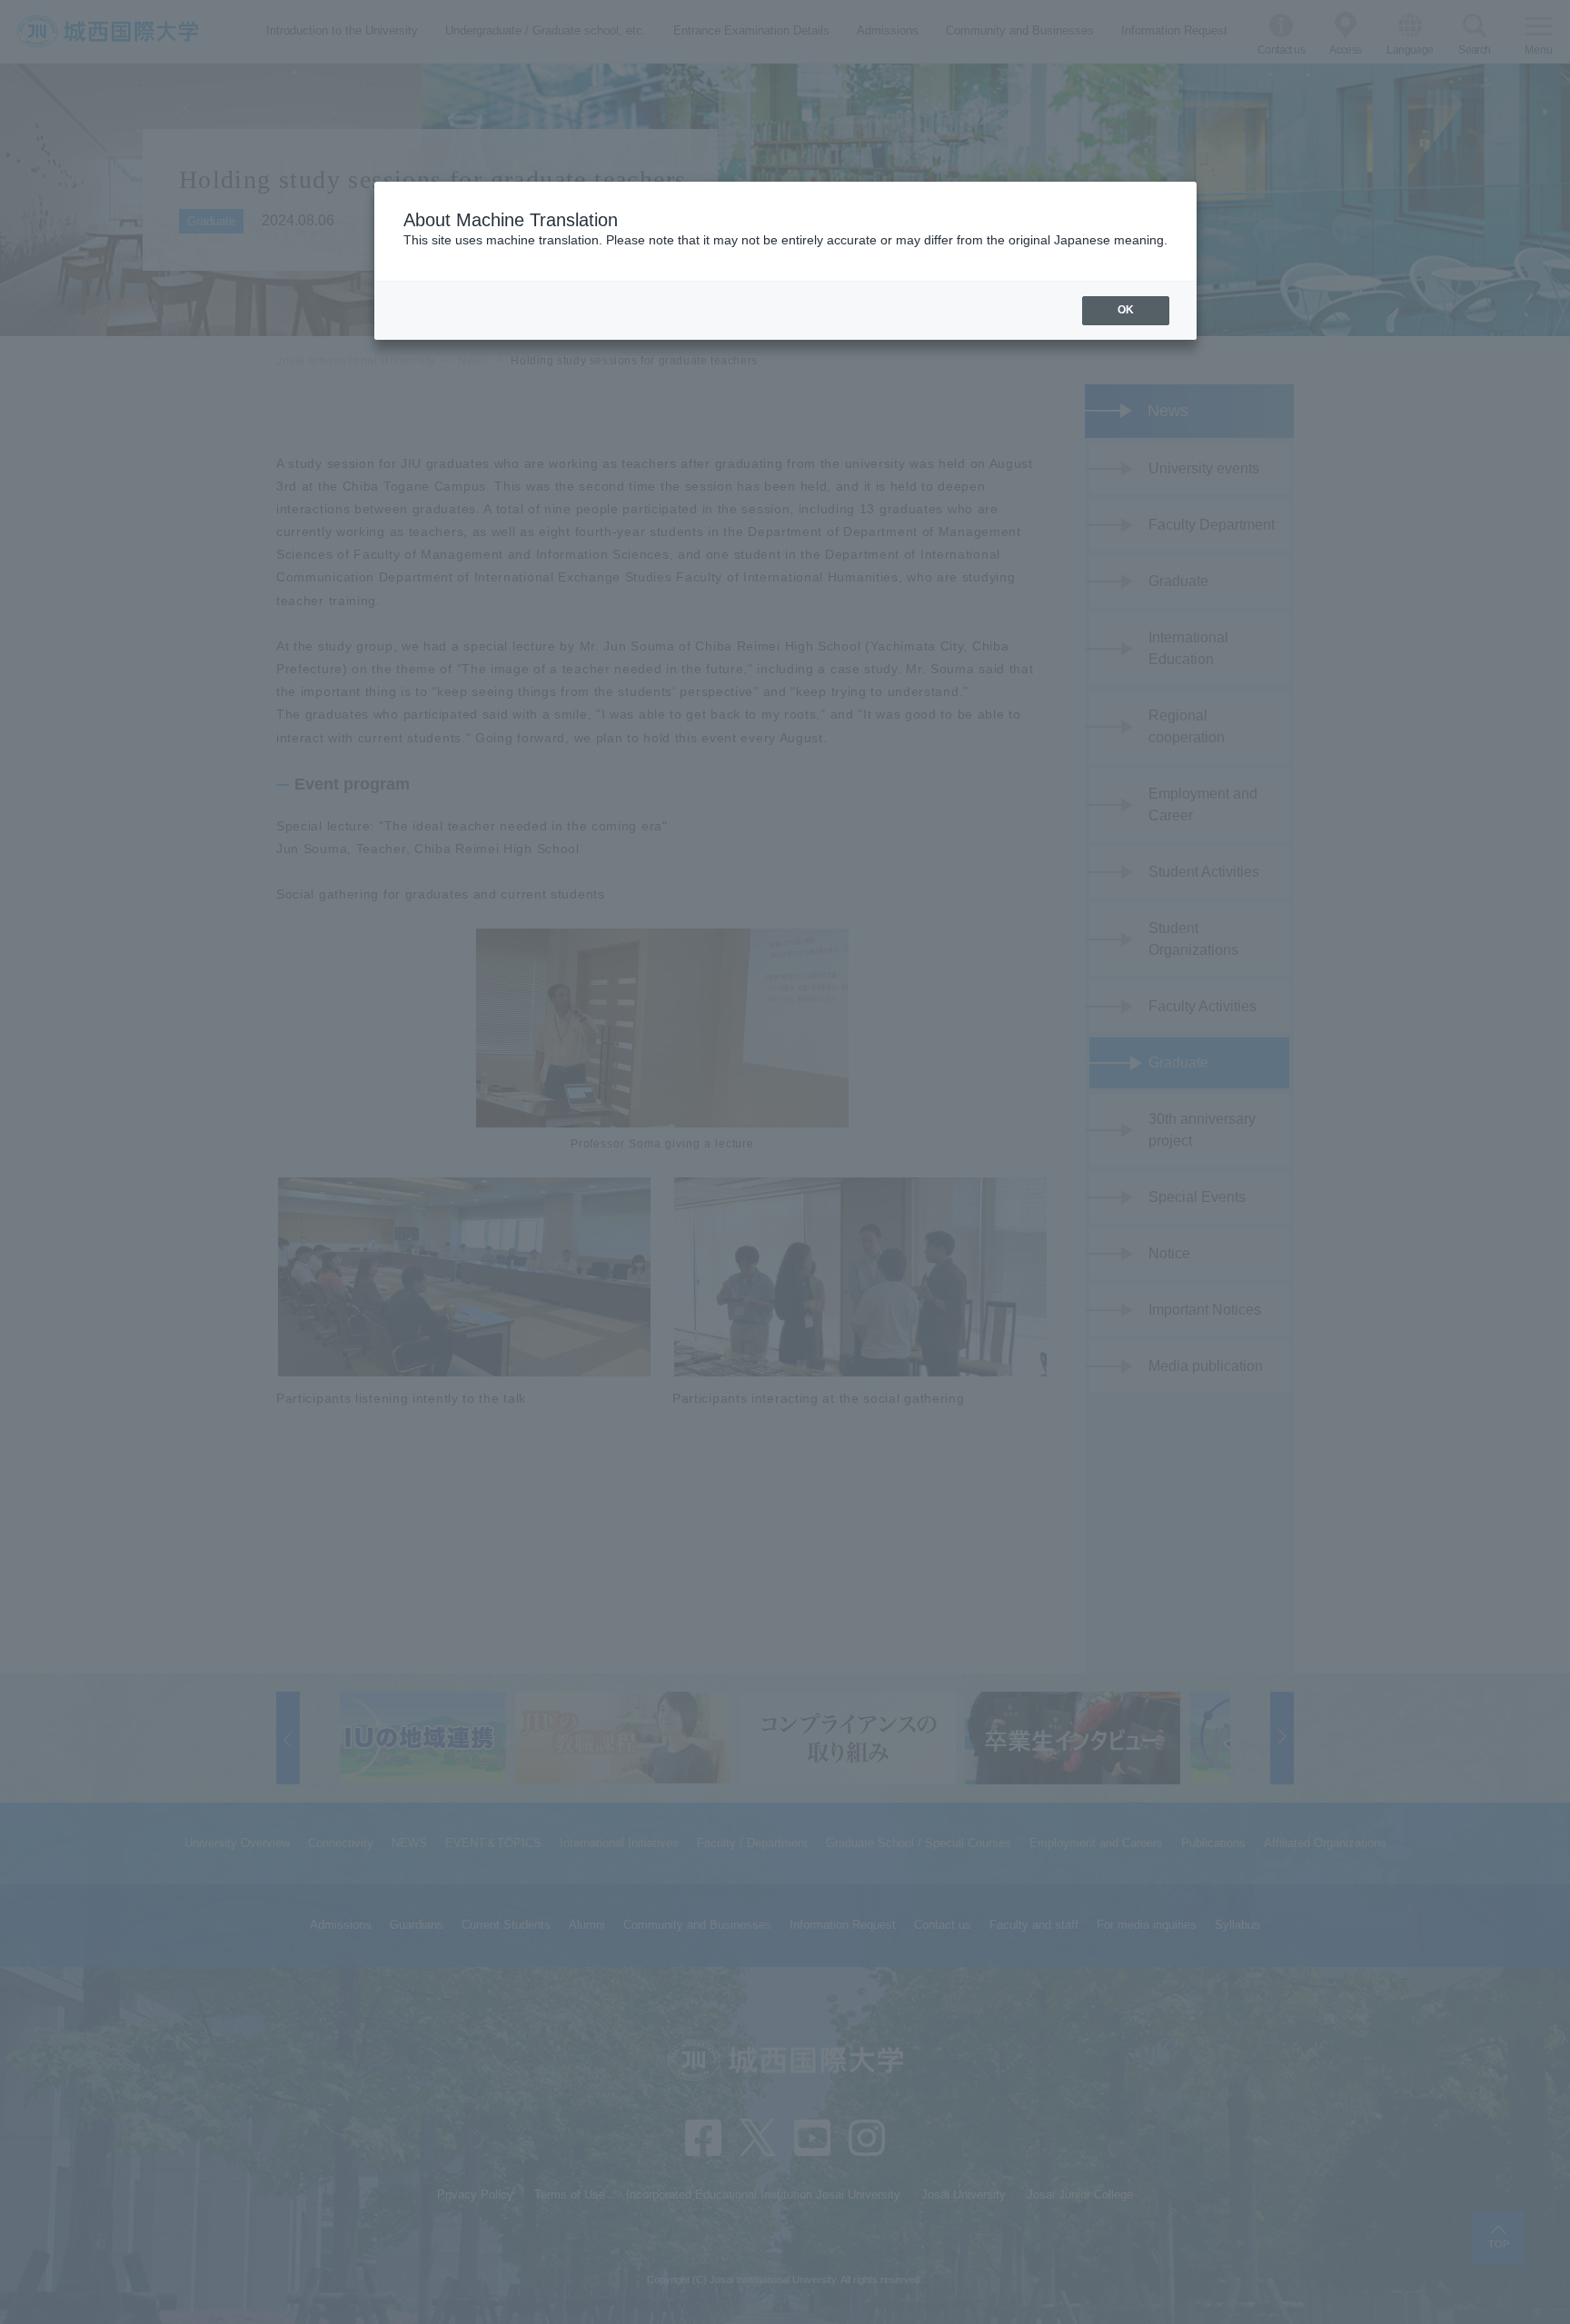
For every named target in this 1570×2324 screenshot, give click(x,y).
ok (1126, 310)
